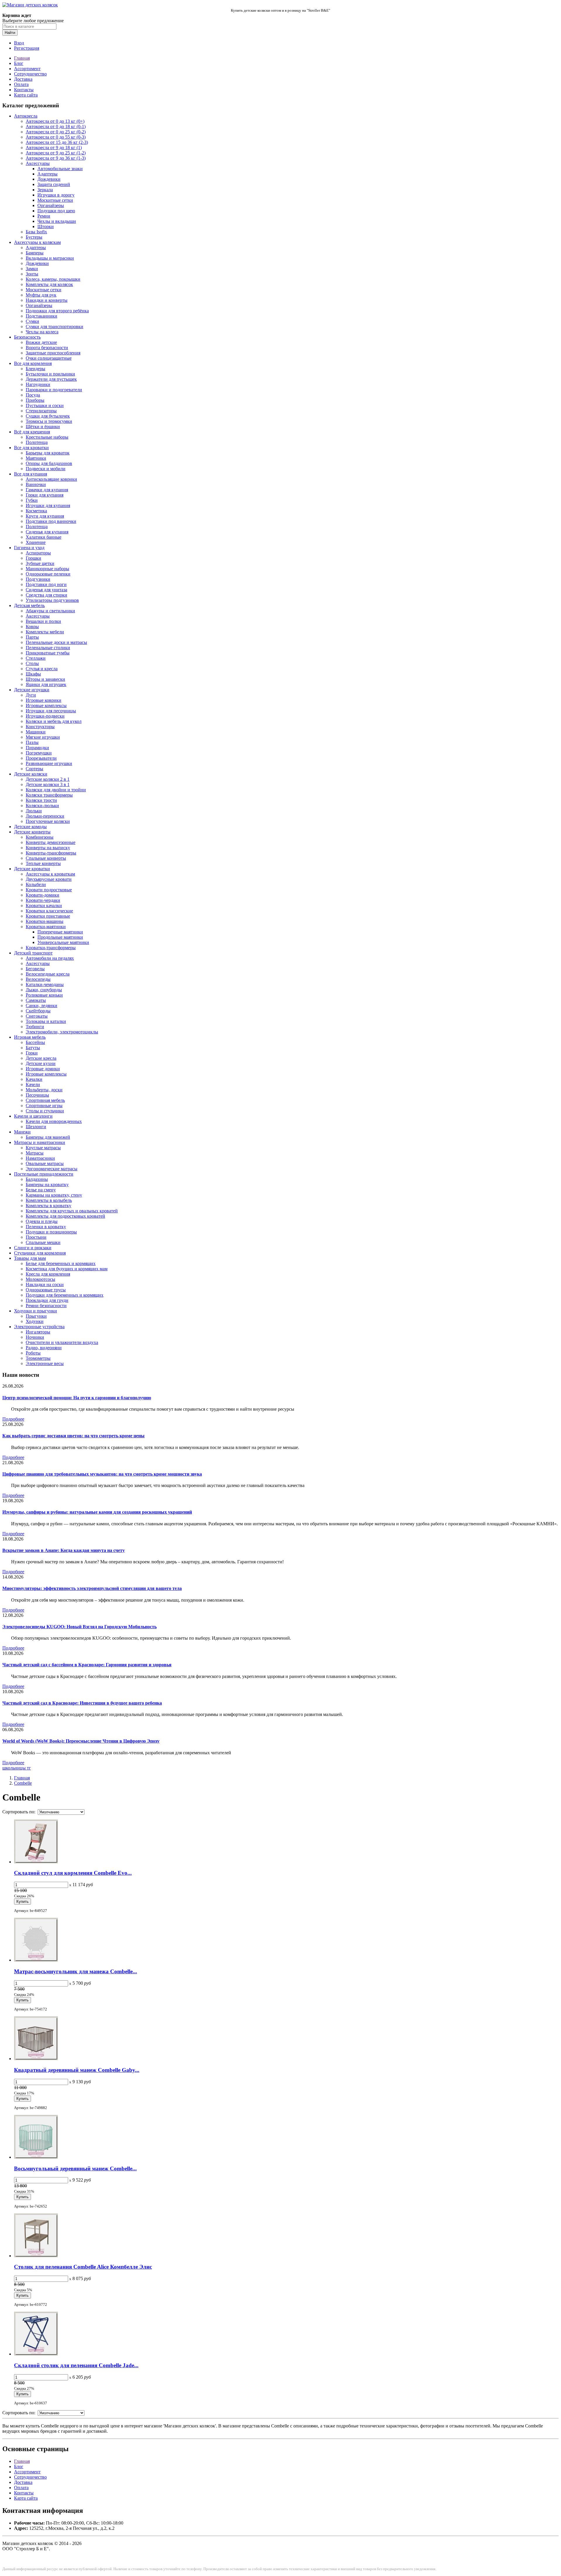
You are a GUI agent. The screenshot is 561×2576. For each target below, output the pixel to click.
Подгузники (38, 579)
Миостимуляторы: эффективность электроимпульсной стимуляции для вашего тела (92, 1588)
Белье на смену (41, 1190)
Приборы (35, 400)
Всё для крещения (32, 432)
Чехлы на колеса (42, 332)
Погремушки (39, 753)
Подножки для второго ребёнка (57, 311)
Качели (33, 1084)
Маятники (36, 458)
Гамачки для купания (47, 490)
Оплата (21, 84)
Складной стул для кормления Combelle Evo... (73, 1873)
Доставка (23, 79)
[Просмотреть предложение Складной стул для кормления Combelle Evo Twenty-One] (36, 1862)
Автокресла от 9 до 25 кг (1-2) (56, 153)
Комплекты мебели (45, 632)
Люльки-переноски (45, 816)
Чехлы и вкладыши (57, 221)
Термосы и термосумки (49, 421)
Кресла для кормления (48, 1274)
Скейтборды (38, 1011)
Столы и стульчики (45, 1111)
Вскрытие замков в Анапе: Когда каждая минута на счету (64, 1550)
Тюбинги (35, 1027)
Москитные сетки (55, 200)
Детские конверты (32, 832)
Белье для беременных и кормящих (61, 1263)
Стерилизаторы (41, 411)
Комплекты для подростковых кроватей (65, 1216)
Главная (22, 58)
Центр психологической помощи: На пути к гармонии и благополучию (77, 1398)
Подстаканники (41, 316)
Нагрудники (38, 384)
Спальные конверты (46, 858)
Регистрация (27, 48)
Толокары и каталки (46, 1021)
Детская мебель (29, 605)
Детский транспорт (33, 953)
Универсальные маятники (63, 942)
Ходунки (35, 1321)
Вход (19, 43)
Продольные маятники (60, 937)
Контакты (24, 90)
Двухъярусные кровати (49, 879)
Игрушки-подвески (45, 716)
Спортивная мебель (45, 1100)
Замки (32, 269)
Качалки (34, 1079)
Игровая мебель (30, 1037)
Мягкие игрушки (43, 737)
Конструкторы (40, 727)
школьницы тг (17, 1768)
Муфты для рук (41, 295)
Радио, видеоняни (44, 1348)
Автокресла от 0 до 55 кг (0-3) (56, 137)
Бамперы (35, 253)
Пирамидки (37, 748)
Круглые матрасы (43, 1148)
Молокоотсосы (40, 1279)
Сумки (32, 321)
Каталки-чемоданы (45, 984)
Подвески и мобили (46, 469)
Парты (32, 637)
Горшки (33, 558)
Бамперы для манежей (48, 1137)
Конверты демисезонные (51, 842)
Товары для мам (30, 1258)
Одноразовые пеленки (48, 574)
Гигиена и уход (29, 548)
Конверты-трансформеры (51, 853)
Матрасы (35, 1153)
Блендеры (36, 369)
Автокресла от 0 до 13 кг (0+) (55, 121)
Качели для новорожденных (54, 1121)
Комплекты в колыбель (49, 1200)
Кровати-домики (43, 895)
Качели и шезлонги (33, 1116)
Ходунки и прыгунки (36, 1311)
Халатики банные (44, 537)
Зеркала (45, 190)
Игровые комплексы (46, 705)
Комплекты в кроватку (49, 1206)
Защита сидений (54, 184)
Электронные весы (45, 1363)
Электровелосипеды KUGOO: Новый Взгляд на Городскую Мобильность (79, 1627)
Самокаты (36, 1000)
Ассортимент (27, 69)
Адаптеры (47, 174)
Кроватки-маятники (46, 927)
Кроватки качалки (44, 906)
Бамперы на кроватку (47, 1184)
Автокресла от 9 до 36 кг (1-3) (56, 158)
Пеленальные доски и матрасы (56, 642)
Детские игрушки (32, 690)
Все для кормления (33, 363)
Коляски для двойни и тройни (56, 790)
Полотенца (37, 442)
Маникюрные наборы (47, 569)
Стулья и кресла (42, 669)
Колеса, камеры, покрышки (53, 279)
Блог (19, 63)
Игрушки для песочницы (51, 711)
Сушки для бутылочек (48, 416)
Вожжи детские (41, 342)
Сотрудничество (30, 74)
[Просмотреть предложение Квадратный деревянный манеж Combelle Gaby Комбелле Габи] (36, 2059)
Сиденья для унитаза (46, 590)
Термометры (38, 1358)
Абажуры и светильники (50, 611)
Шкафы (33, 674)
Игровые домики (43, 1069)
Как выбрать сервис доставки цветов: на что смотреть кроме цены (73, 1436)
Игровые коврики (44, 700)
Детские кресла (41, 1058)
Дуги (31, 695)
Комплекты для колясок (49, 284)
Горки (32, 1053)
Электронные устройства (39, 1327)
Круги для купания (45, 516)
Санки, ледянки (41, 1006)
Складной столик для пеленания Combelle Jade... (76, 2365)
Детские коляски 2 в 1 (48, 779)
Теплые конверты (43, 863)
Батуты (33, 1048)
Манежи (22, 1132)
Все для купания (31, 474)
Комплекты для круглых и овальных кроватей (72, 1211)
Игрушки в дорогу (56, 195)
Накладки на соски (45, 1284)
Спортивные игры (44, 1106)
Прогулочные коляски (48, 821)
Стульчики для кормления (40, 1253)
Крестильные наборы (47, 437)
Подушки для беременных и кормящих (65, 1295)
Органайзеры (51, 205)
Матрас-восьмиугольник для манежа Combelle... (76, 1971)
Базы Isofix (36, 232)
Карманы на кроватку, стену (54, 1195)
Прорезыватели (41, 758)
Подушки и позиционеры (51, 1232)
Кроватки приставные (48, 916)
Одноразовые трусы (46, 1290)
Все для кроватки (31, 448)
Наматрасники (40, 1158)
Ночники (35, 1337)
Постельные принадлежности (44, 1174)
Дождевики (49, 179)
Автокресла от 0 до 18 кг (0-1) (56, 126)
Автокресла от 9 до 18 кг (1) (54, 148)
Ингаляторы (38, 1332)
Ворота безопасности (47, 348)
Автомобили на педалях (50, 958)
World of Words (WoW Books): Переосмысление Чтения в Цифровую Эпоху (81, 1741)
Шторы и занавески (45, 679)
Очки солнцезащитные (49, 358)
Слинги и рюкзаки (33, 1248)
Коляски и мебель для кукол (54, 721)
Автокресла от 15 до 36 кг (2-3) (57, 142)
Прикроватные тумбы (48, 653)
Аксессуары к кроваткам (50, 874)
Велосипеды (38, 979)
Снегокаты (37, 1016)
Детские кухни (41, 1063)
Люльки (34, 811)
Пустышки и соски (45, 405)
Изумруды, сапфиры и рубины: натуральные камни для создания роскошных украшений (97, 1512)
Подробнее (13, 1419)
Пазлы (32, 742)
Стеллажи (36, 658)
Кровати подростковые (49, 890)
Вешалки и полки (43, 621)
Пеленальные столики (48, 648)
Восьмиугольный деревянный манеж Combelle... (75, 2169)
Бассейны (35, 1042)
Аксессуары (38, 163)
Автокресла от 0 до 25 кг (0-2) (56, 132)
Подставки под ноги (46, 584)
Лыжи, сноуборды (44, 990)
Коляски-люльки (42, 805)
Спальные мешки (43, 1242)
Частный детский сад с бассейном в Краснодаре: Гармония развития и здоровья (87, 1665)
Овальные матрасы (45, 1163)
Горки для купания (45, 495)
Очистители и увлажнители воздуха (62, 1342)
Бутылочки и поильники (50, 374)
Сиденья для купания (47, 532)
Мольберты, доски (44, 1090)
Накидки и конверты (47, 300)
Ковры (32, 627)
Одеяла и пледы (42, 1221)
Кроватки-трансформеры (51, 948)
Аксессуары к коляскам (37, 242)
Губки (32, 500)
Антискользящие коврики (51, 479)
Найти (10, 33)
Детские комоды (30, 827)
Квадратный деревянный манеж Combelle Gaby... (77, 2070)
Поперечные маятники (60, 932)
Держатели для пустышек (51, 379)
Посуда (33, 395)
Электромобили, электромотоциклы (62, 1032)
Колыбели (36, 884)
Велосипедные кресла (48, 974)
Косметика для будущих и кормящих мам (67, 1269)
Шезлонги (36, 1127)
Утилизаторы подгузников (52, 600)
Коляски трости (41, 800)
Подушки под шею (56, 211)
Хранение (36, 542)
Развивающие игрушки (49, 763)
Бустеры (34, 237)
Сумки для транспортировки (54, 326)
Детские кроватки (32, 869)
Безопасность (27, 337)
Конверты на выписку (48, 848)
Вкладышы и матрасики (50, 258)
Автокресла (26, 116)
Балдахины (37, 1179)
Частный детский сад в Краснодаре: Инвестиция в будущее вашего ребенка (82, 1703)
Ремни (44, 216)
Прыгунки (36, 1316)
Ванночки (36, 484)
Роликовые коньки (44, 995)
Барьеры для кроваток (48, 453)
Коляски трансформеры (49, 795)
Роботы (33, 1353)
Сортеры (34, 769)
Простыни (36, 1237)
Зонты (32, 274)
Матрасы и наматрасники (40, 1142)
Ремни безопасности (46, 1306)
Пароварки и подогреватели (54, 390)
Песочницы (37, 1095)
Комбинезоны (40, 837)
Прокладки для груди (47, 1300)
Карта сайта (26, 95)
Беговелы (35, 969)
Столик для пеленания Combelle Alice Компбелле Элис (83, 2267)
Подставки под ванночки (51, 521)
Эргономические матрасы (52, 1169)
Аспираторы (38, 553)
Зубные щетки (40, 563)
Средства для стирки (46, 595)
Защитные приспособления (53, 353)
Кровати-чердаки (43, 900)
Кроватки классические (49, 911)
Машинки (36, 732)
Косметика (36, 511)
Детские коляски (31, 774)
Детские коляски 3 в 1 (48, 784)
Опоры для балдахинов (49, 463)
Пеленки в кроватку (46, 1227)
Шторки (46, 226)
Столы (32, 663)
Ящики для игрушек (46, 684)
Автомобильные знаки (60, 169)
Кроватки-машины (45, 921)
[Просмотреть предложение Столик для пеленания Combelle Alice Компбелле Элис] (36, 2256)
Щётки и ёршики (43, 427)
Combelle (23, 1783)
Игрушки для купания (48, 505)
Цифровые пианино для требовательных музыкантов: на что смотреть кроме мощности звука (102, 1474)
